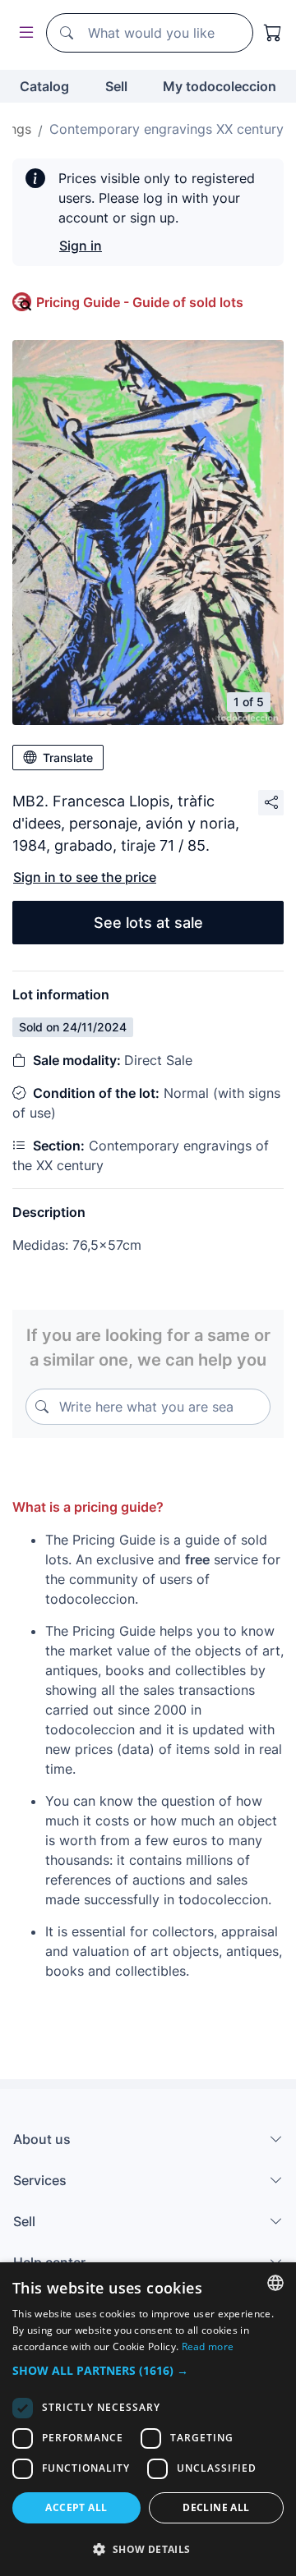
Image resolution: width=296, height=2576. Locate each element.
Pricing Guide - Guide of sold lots (140, 302)
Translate (68, 758)
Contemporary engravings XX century (166, 129)
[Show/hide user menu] (23, 33)
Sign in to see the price (85, 877)
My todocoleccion (220, 86)
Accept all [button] (76, 2507)
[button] (148, 2370)
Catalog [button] (44, 86)
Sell (116, 86)
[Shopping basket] (273, 33)
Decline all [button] (216, 2507)
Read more (208, 2346)
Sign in (81, 246)
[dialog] (148, 2419)
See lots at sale (148, 923)
